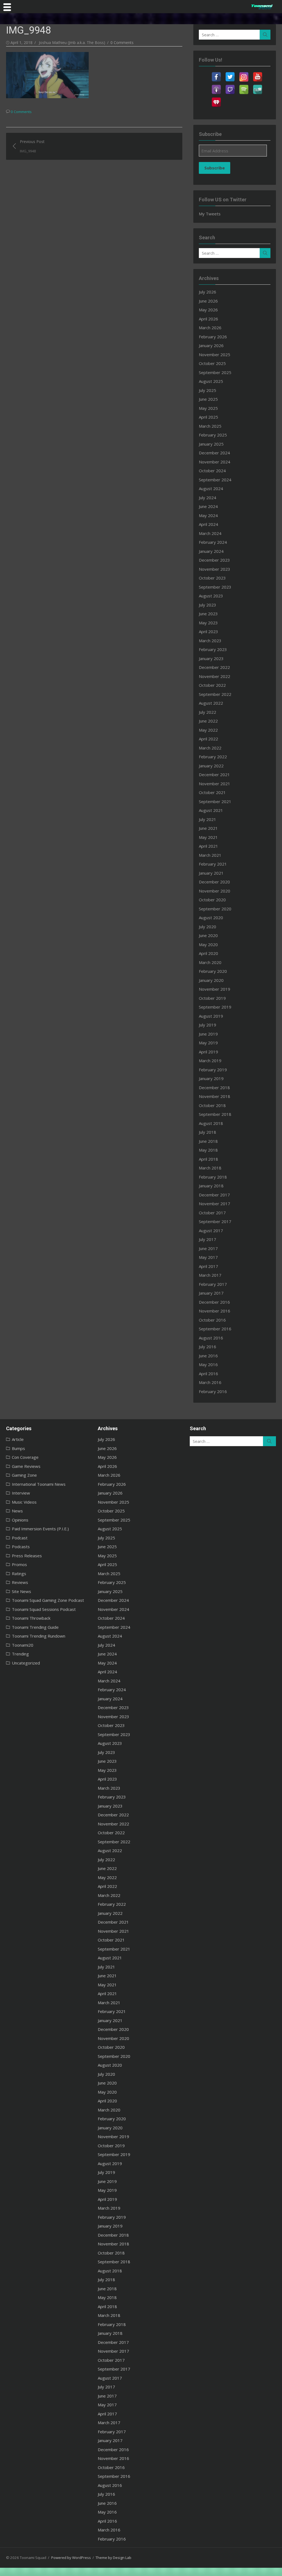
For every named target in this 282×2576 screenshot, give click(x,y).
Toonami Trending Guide (35, 1627)
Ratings (19, 1573)
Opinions (20, 1520)
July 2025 (208, 390)
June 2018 (208, 1141)
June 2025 (208, 399)
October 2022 (212, 685)
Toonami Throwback (31, 1618)
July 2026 (208, 292)
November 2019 (215, 989)
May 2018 (208, 1150)
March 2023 (210, 641)
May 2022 (208, 730)
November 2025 (215, 355)
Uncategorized (26, 1663)
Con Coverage (25, 1457)
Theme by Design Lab (113, 2558)
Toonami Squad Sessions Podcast (44, 1609)
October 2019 (212, 998)
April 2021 (208, 846)
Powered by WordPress (71, 2558)
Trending (20, 1654)
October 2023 (212, 578)
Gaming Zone (24, 1475)
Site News (21, 1591)
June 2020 (208, 935)
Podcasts (21, 1547)
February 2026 (213, 337)
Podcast (20, 1538)
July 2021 (208, 819)
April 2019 (208, 1052)
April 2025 (208, 417)
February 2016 (213, 1391)
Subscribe (215, 168)
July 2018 (208, 1132)
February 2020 (213, 971)
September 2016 (215, 1329)
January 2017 (211, 1293)
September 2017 (215, 1221)
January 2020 (211, 980)
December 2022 (214, 667)
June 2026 (208, 301)
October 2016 (212, 1320)
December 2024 (214, 453)
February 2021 (213, 864)
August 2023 (211, 596)
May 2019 (208, 1043)
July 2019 (208, 1025)
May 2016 (208, 1364)
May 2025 (208, 408)
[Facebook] (216, 73)
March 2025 (210, 426)
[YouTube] (257, 73)
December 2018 (214, 1087)
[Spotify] (244, 86)
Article (18, 1439)
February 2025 (213, 435)
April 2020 (208, 953)
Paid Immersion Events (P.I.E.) (40, 1529)
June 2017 (208, 1248)
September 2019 (215, 1007)
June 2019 (208, 1034)
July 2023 (208, 605)
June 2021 (208, 828)
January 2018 (211, 1186)
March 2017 (210, 1275)
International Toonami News (39, 1484)
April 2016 (208, 1374)
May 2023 (208, 623)
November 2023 (215, 569)
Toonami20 (23, 1645)
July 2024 (208, 498)
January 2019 (211, 1078)
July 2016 (208, 1347)
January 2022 (211, 766)
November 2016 (215, 1311)
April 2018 (208, 1159)
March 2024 (210, 533)
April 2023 (208, 631)
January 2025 (211, 444)
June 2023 (208, 614)
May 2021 (208, 837)
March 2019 (210, 1061)
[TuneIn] (257, 86)
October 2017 (212, 1213)
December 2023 (214, 560)
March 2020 (210, 962)
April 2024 (208, 524)
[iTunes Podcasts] (216, 86)
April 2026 (208, 319)
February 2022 (213, 757)
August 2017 (211, 1231)
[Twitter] (230, 73)
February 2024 (213, 542)
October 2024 (212, 471)
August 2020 (211, 918)
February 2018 (213, 1177)
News (17, 1511)
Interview (21, 1493)
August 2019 (211, 1016)
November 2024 (215, 462)
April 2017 (208, 1266)
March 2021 (210, 855)
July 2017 (208, 1239)
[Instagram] (244, 73)
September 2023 (215, 587)
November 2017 (215, 1204)
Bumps (18, 1448)
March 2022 (210, 748)
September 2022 (215, 694)
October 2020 (212, 900)
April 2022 (208, 739)
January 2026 (211, 345)
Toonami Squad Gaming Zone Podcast (48, 1600)
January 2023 (211, 658)
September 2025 (215, 372)
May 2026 (208, 310)
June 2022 (208, 721)
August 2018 (211, 1123)
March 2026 (210, 328)
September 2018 (215, 1114)
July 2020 (208, 927)
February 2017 (213, 1284)
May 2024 (208, 515)
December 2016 (214, 1302)
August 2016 (211, 1338)
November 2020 (215, 891)
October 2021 (212, 792)
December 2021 (214, 775)
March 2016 (210, 1382)
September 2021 (215, 801)
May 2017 (208, 1257)
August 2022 (211, 703)
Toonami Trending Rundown (39, 1636)
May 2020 (208, 944)
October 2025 (212, 363)
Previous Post (32, 146)
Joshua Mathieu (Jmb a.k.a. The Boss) (72, 42)
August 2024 (211, 488)
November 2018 (215, 1096)
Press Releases (27, 1556)
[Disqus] (94, 229)
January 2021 (211, 873)
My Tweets (210, 214)
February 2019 (213, 1070)
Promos (19, 1564)
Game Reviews (26, 1466)
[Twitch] (230, 86)
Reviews (20, 1582)
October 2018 (212, 1105)
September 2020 (215, 909)
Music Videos (24, 1502)
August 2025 (211, 381)
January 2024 (211, 551)
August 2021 (211, 810)
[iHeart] (216, 99)
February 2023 (213, 649)
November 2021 (215, 784)
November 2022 (215, 676)
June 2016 (208, 1356)
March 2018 (210, 1168)
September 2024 (215, 480)
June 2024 (208, 506)
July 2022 (208, 712)
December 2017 (214, 1195)
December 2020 (214, 882)
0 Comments (122, 42)
